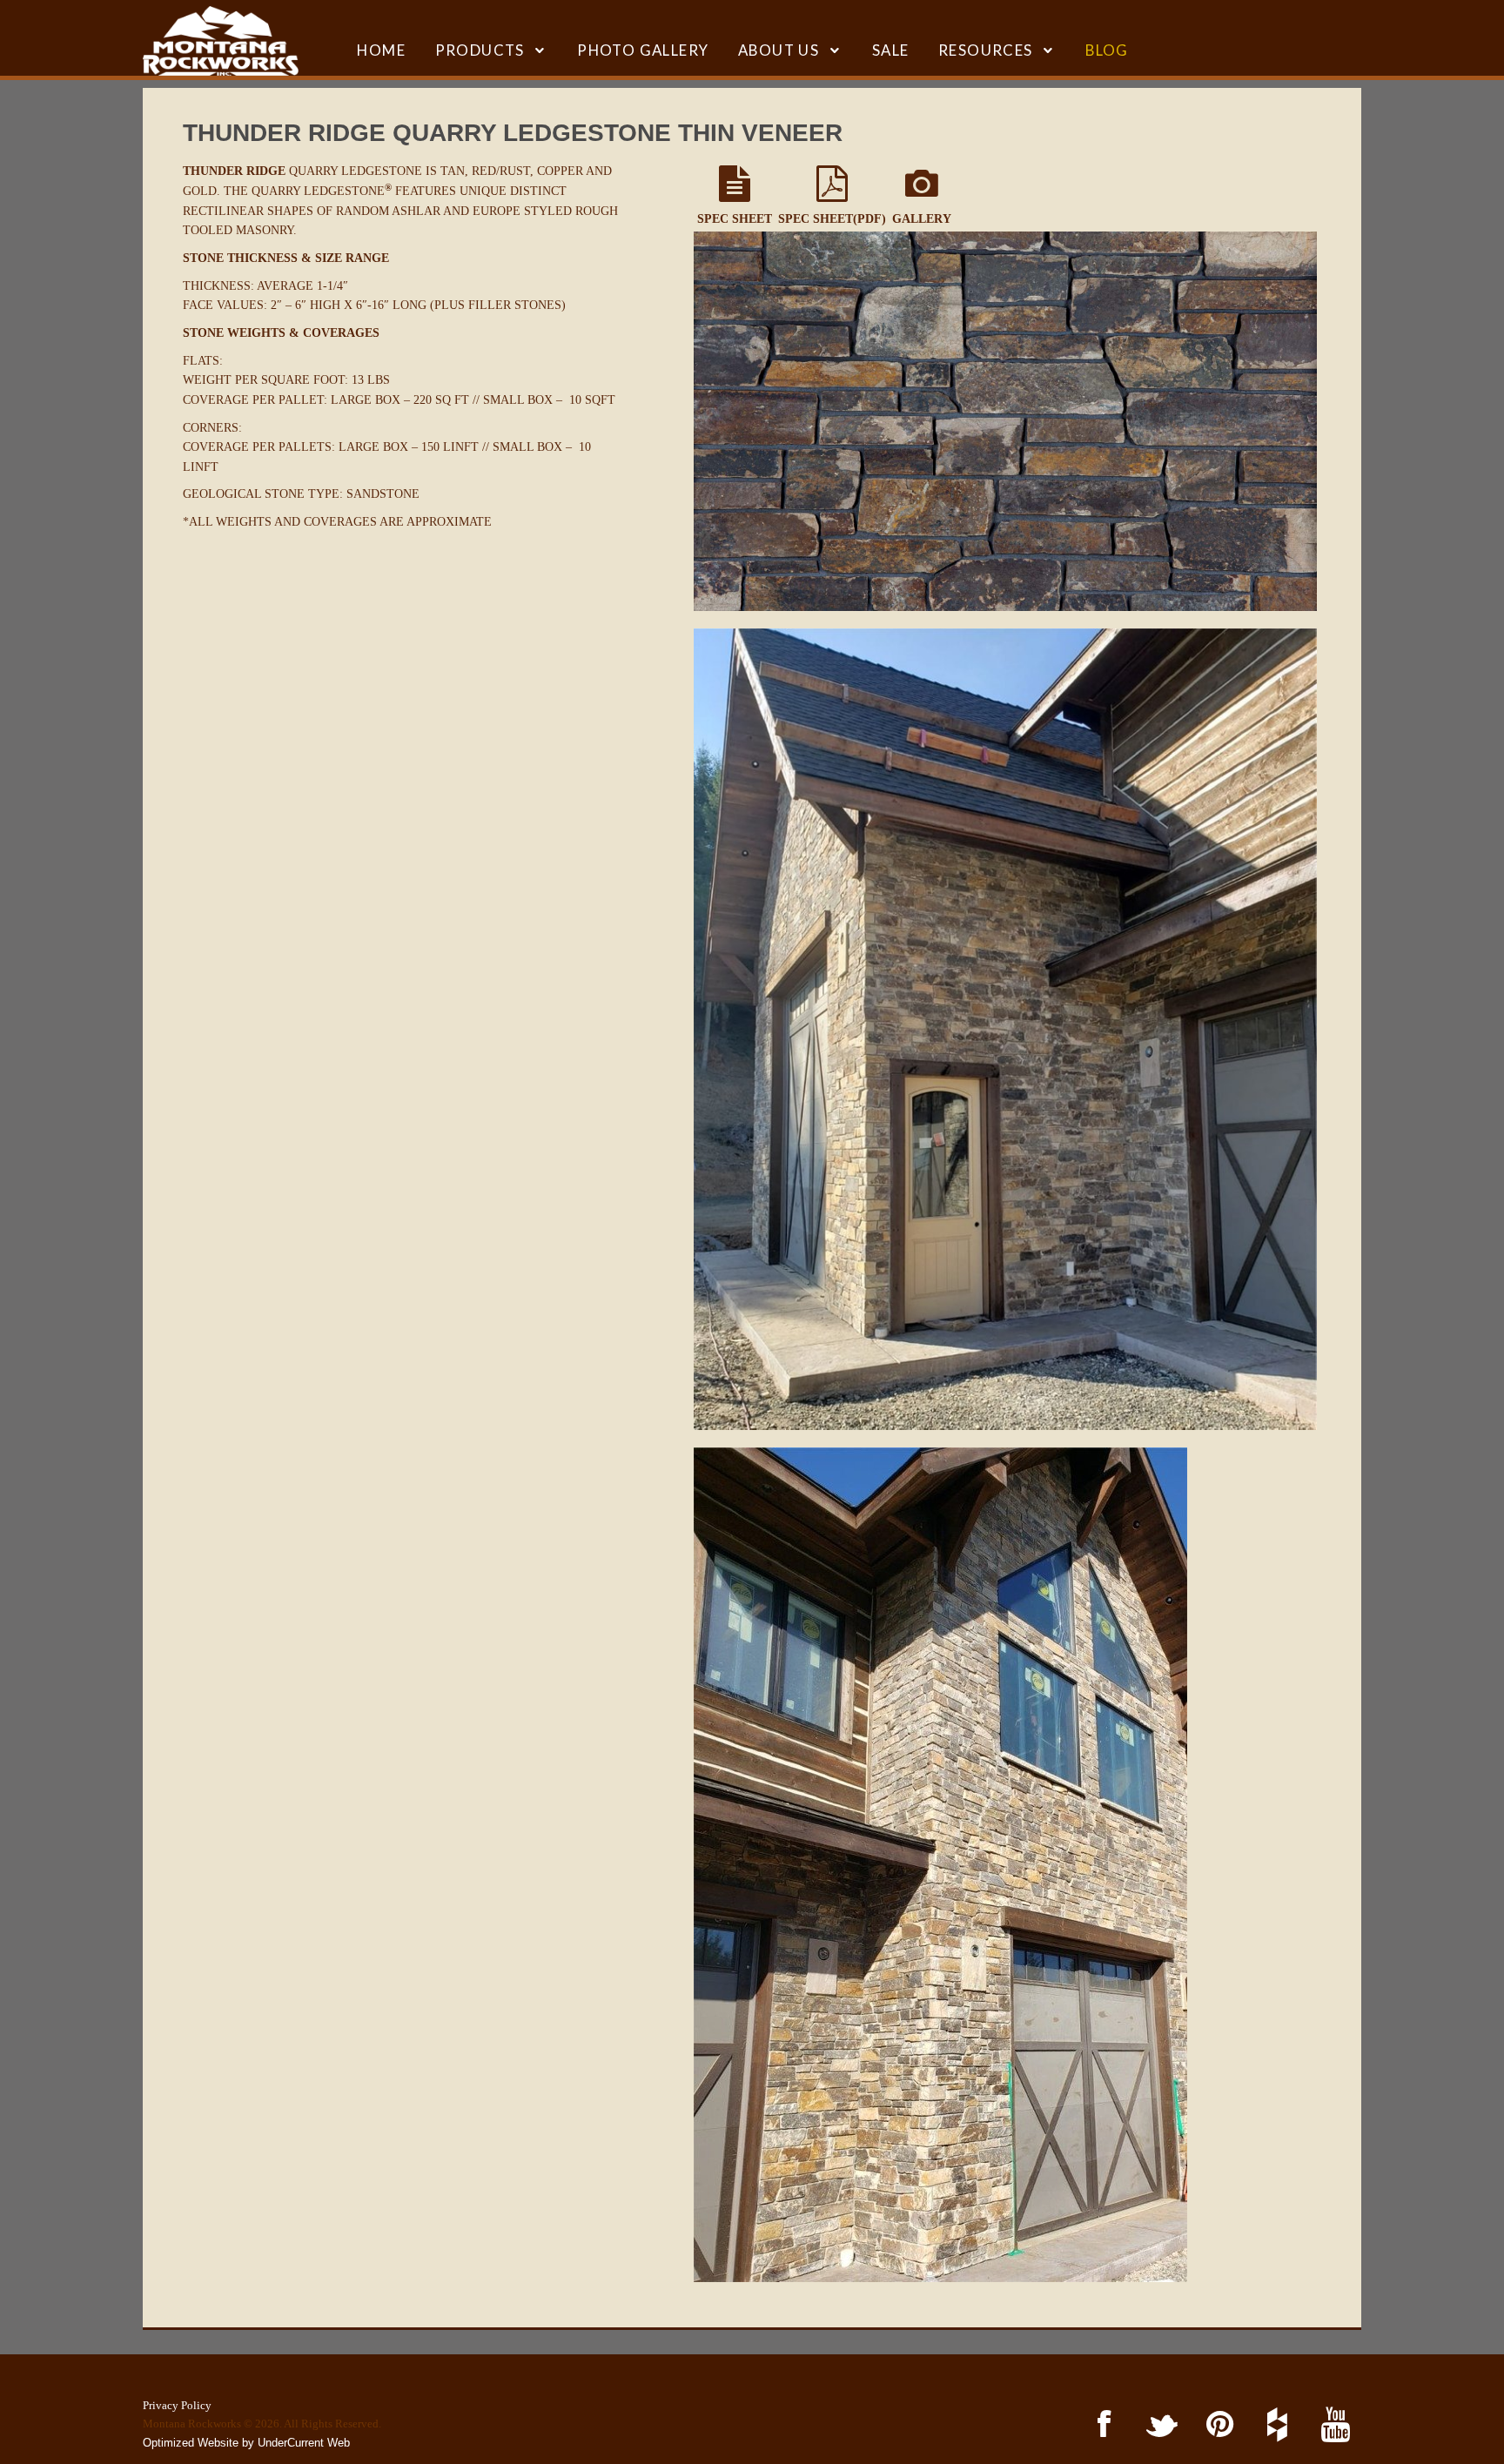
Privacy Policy (177, 2405)
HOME (381, 50)
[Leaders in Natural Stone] (221, 41)
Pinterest (1216, 2425)
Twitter (1159, 2425)
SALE (891, 50)
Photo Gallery (643, 50)
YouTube (1332, 2425)
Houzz (1275, 2425)
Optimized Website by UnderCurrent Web (246, 2443)
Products (480, 50)
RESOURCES (986, 50)
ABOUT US (779, 50)
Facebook (1101, 2425)
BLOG (1107, 50)
